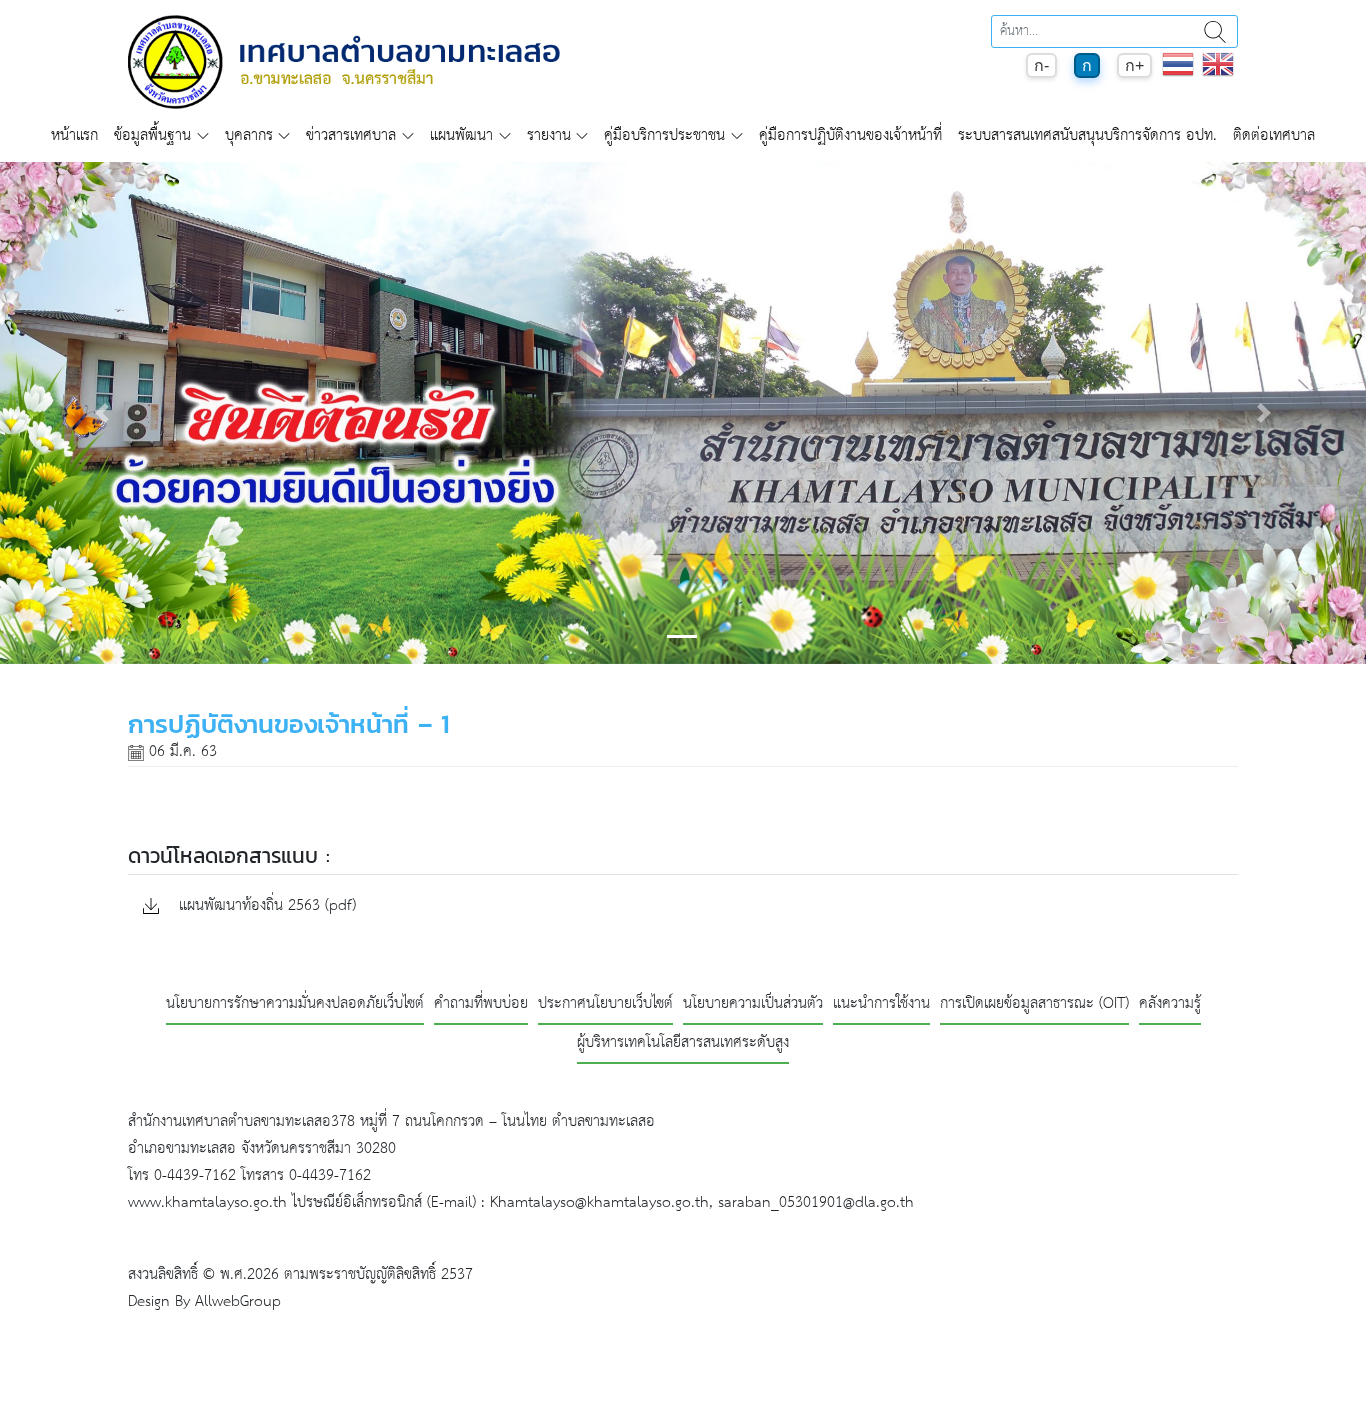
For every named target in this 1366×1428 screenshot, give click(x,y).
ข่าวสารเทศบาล (351, 135)
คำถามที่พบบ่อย (481, 1004)
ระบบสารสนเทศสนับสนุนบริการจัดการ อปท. (1087, 135)
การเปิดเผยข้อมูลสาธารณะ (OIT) (1034, 1004)
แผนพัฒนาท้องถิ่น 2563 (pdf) (265, 906)
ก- (1041, 65)
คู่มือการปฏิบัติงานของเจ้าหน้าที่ (850, 135)
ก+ (1134, 65)
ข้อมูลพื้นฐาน (152, 135)
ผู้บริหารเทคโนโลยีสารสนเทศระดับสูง (683, 1043)
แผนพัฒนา (461, 135)
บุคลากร (249, 135)
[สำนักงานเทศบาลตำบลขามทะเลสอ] (344, 61)
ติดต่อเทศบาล (1274, 135)
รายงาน (549, 135)
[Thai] (1178, 74)
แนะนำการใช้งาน (881, 1004)
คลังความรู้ (1170, 1004)
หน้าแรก (74, 135)
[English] (1218, 74)
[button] (102, 413)
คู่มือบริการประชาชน (664, 135)
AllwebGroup (238, 1301)
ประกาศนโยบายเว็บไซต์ (605, 1004)
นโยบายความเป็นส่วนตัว (753, 1004)
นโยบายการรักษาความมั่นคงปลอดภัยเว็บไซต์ (295, 1004)
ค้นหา (1215, 31)
